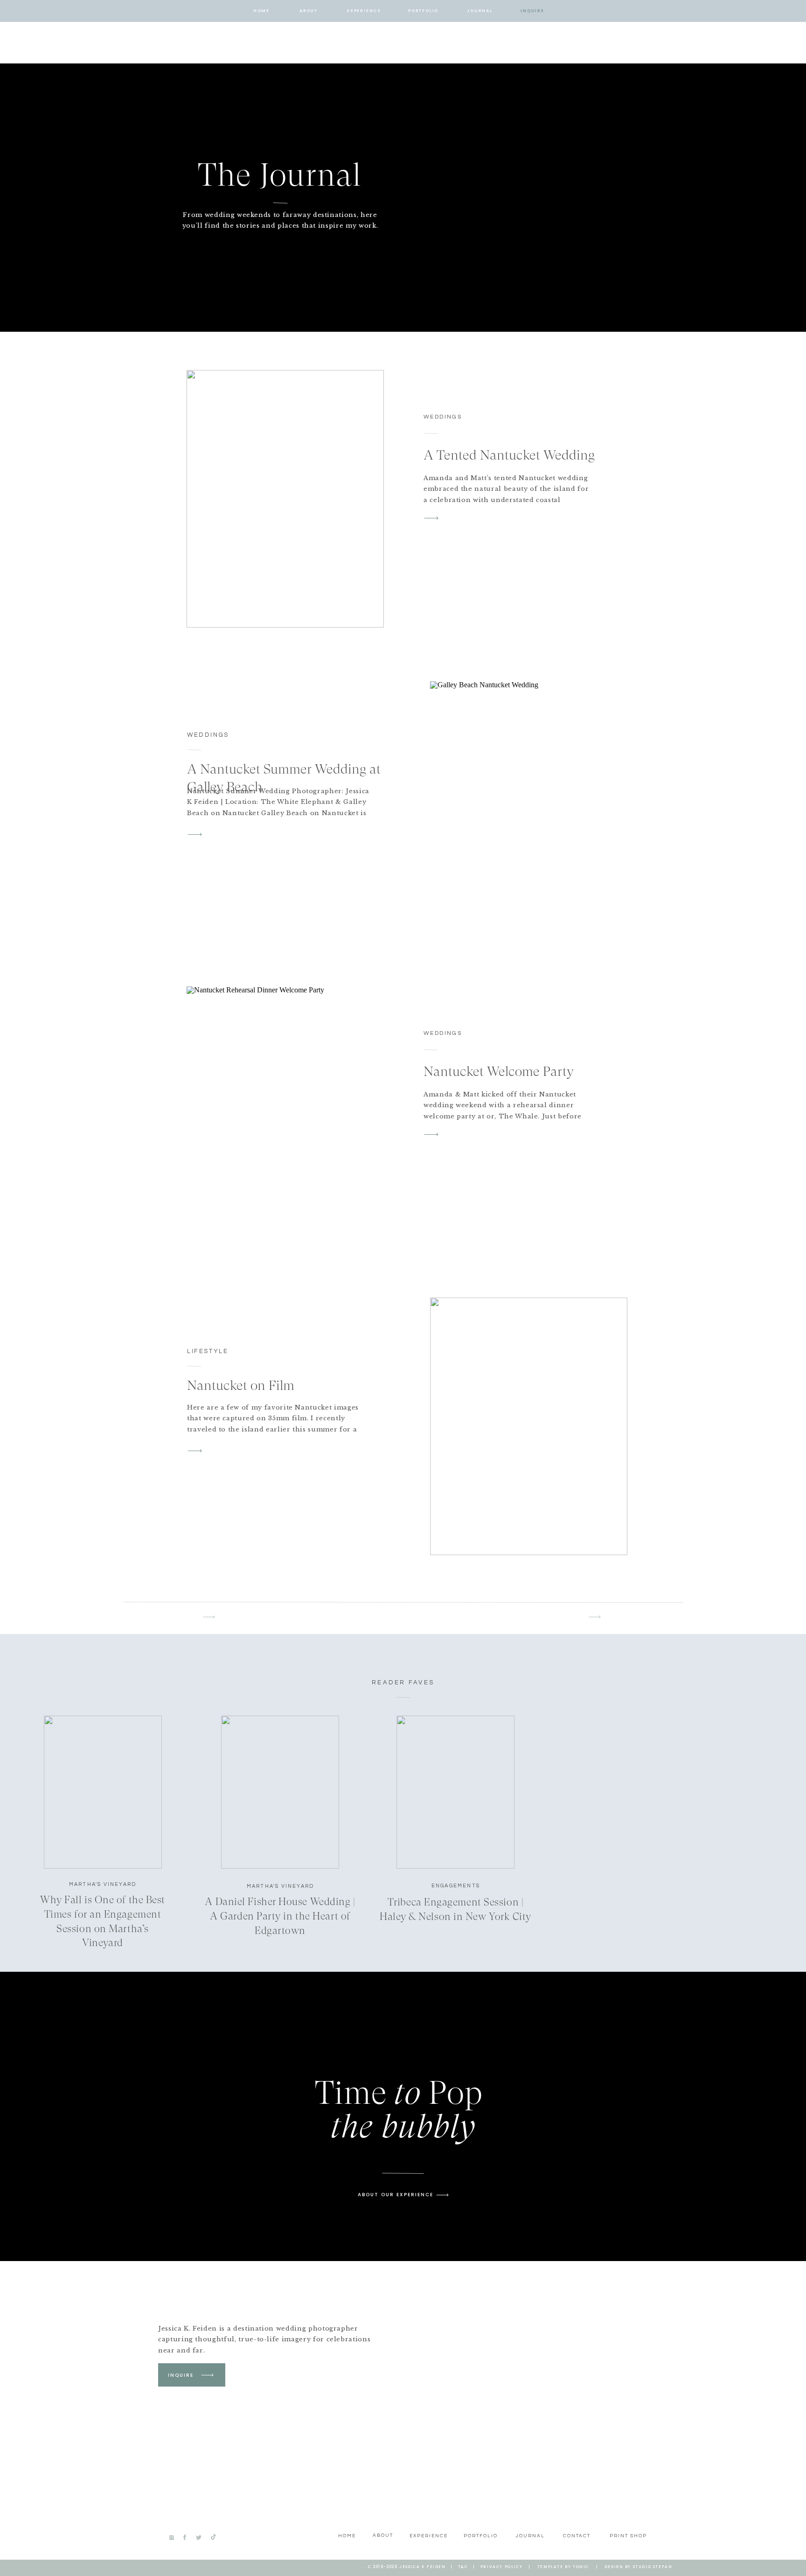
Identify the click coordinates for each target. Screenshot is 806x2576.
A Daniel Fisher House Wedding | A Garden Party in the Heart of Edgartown (280, 1916)
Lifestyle (208, 1351)
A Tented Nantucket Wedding (509, 455)
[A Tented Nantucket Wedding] (285, 499)
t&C (463, 2567)
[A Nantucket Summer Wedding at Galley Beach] (529, 810)
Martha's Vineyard (103, 1884)
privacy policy (501, 2567)
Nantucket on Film (241, 1385)
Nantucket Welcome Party (499, 1071)
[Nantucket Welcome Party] (285, 1115)
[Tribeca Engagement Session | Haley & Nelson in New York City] (455, 1792)
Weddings (443, 417)
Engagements (456, 1886)
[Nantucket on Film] (529, 1426)
